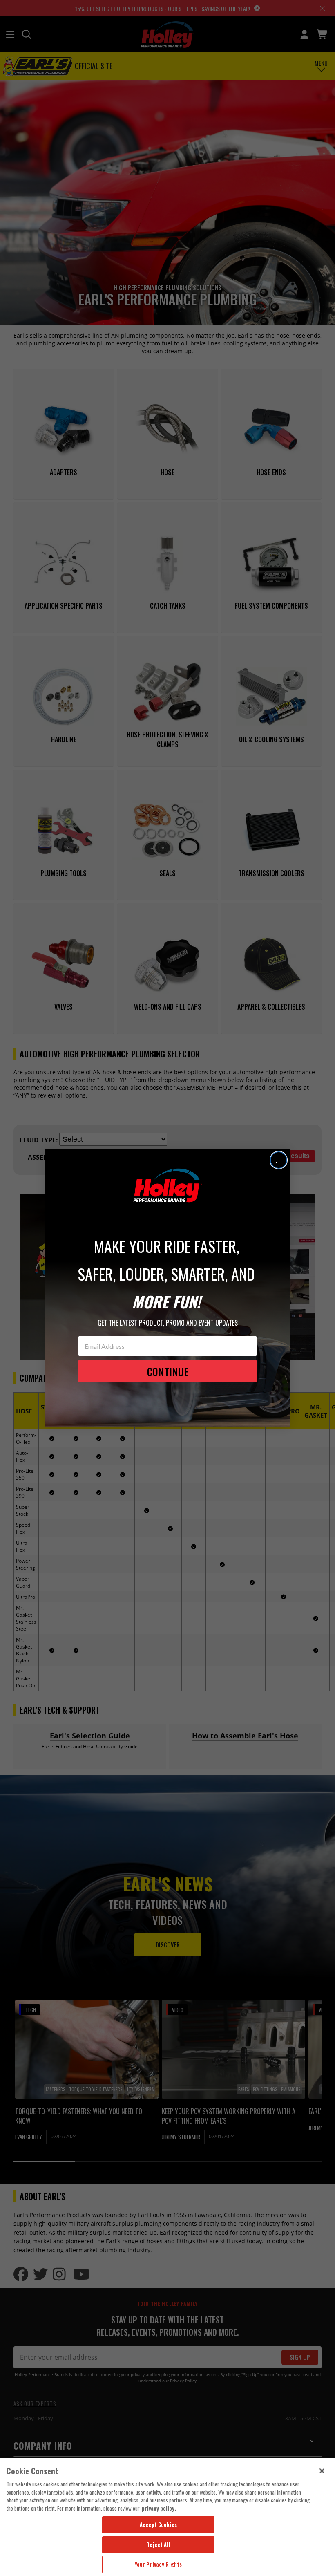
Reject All (158, 2545)
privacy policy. (159, 2508)
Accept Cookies (158, 2524)
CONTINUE (168, 1372)
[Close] (322, 2471)
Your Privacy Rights (158, 2564)
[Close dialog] (279, 1160)
